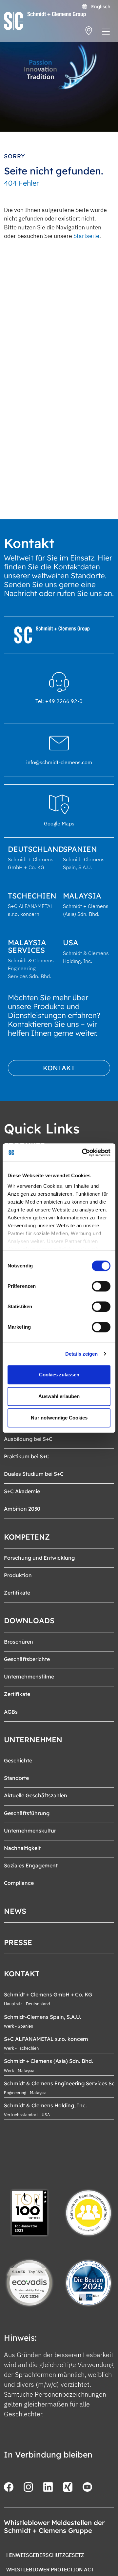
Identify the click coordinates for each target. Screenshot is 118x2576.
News (15, 1911)
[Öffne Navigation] (106, 33)
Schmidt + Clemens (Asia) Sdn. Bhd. (49, 2061)
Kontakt (59, 1068)
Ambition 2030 (22, 1509)
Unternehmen (33, 1740)
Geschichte (18, 1760)
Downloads (29, 1621)
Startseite (86, 236)
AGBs (11, 1712)
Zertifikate (17, 1593)
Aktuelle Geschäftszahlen (36, 1795)
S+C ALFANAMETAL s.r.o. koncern (46, 2039)
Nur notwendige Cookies (59, 1418)
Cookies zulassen (59, 1375)
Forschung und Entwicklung (39, 1558)
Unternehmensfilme (29, 1677)
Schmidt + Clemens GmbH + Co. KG (48, 1994)
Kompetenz (27, 1537)
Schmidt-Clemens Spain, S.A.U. (43, 2017)
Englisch (100, 7)
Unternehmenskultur (30, 1831)
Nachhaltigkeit (22, 1848)
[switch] (101, 1286)
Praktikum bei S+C (27, 1456)
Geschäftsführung (27, 1813)
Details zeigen (81, 1354)
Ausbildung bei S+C (28, 1439)
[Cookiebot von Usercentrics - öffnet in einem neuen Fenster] (83, 1153)
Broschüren (19, 1642)
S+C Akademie (22, 1491)
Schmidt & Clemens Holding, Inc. (45, 2105)
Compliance (19, 1883)
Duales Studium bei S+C (34, 1474)
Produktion (18, 1575)
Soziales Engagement (31, 1865)
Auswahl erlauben (59, 1396)
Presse (18, 1942)
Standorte (16, 1778)
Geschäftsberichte (27, 1659)
